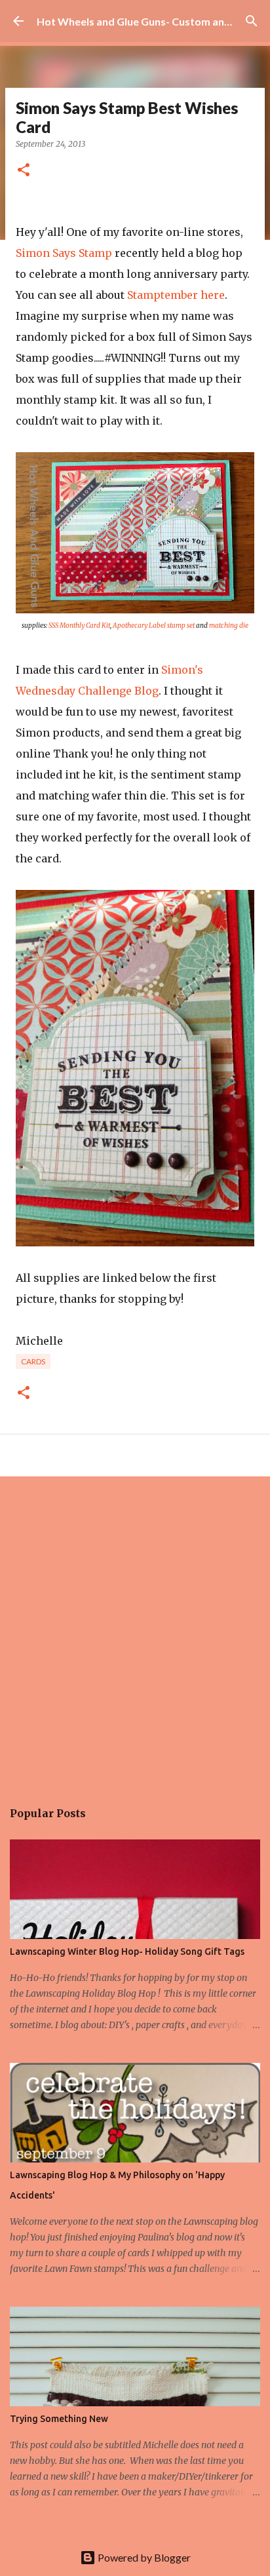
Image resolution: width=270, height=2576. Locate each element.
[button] (24, 171)
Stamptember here (176, 295)
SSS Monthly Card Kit (79, 625)
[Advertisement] (135, 1631)
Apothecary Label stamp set (154, 625)
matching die (229, 625)
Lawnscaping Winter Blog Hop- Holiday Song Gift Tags (127, 1951)
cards (33, 1361)
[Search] (252, 21)
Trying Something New (59, 2419)
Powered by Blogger (143, 2557)
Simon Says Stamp (64, 253)
